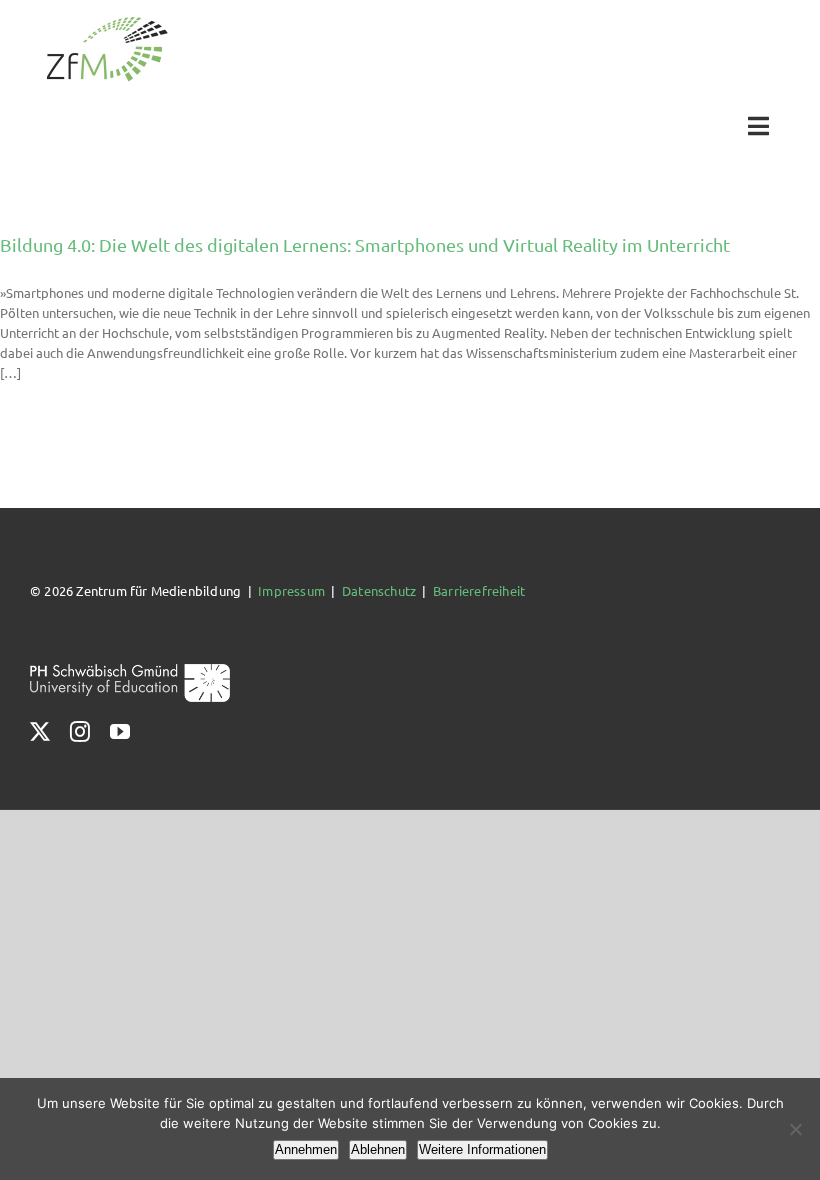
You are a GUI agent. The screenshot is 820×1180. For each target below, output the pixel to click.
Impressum (291, 590)
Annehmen (306, 1149)
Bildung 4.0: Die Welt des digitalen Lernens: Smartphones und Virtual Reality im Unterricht (365, 244)
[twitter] (40, 732)
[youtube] (120, 732)
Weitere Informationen (482, 1149)
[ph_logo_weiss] (130, 670)
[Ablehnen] (795, 1129)
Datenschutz (379, 590)
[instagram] (80, 732)
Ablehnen (378, 1149)
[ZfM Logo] (107, 22)
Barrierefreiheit (479, 590)
